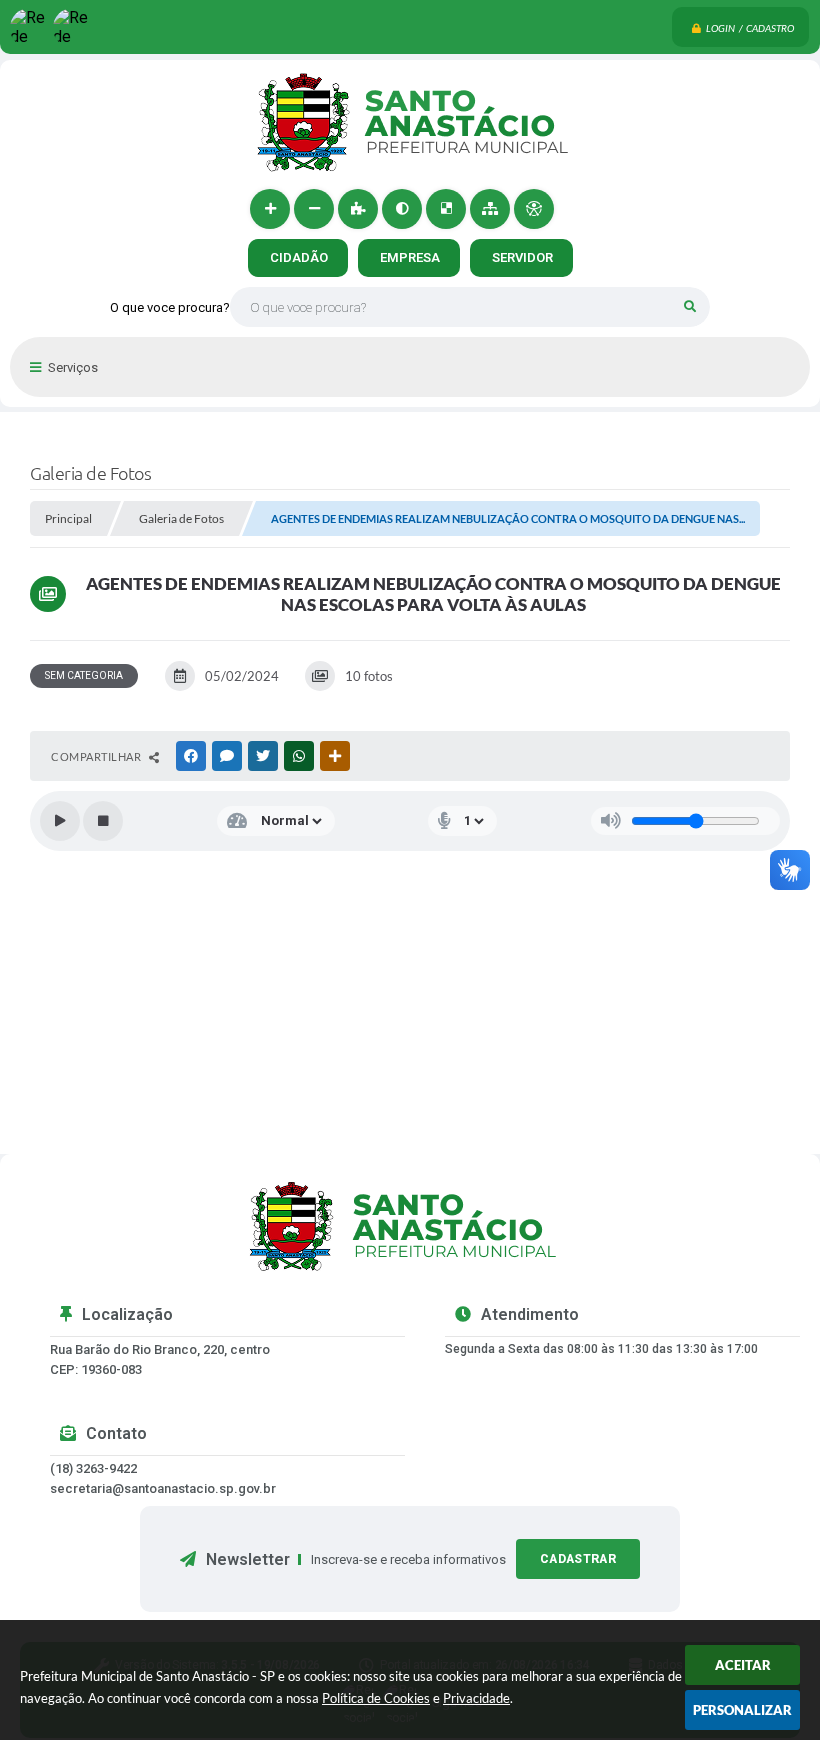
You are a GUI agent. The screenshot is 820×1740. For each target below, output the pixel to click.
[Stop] (103, 821)
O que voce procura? (170, 307)
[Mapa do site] (490, 209)
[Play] (60, 821)
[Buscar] (690, 307)
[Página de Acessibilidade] (534, 209)
